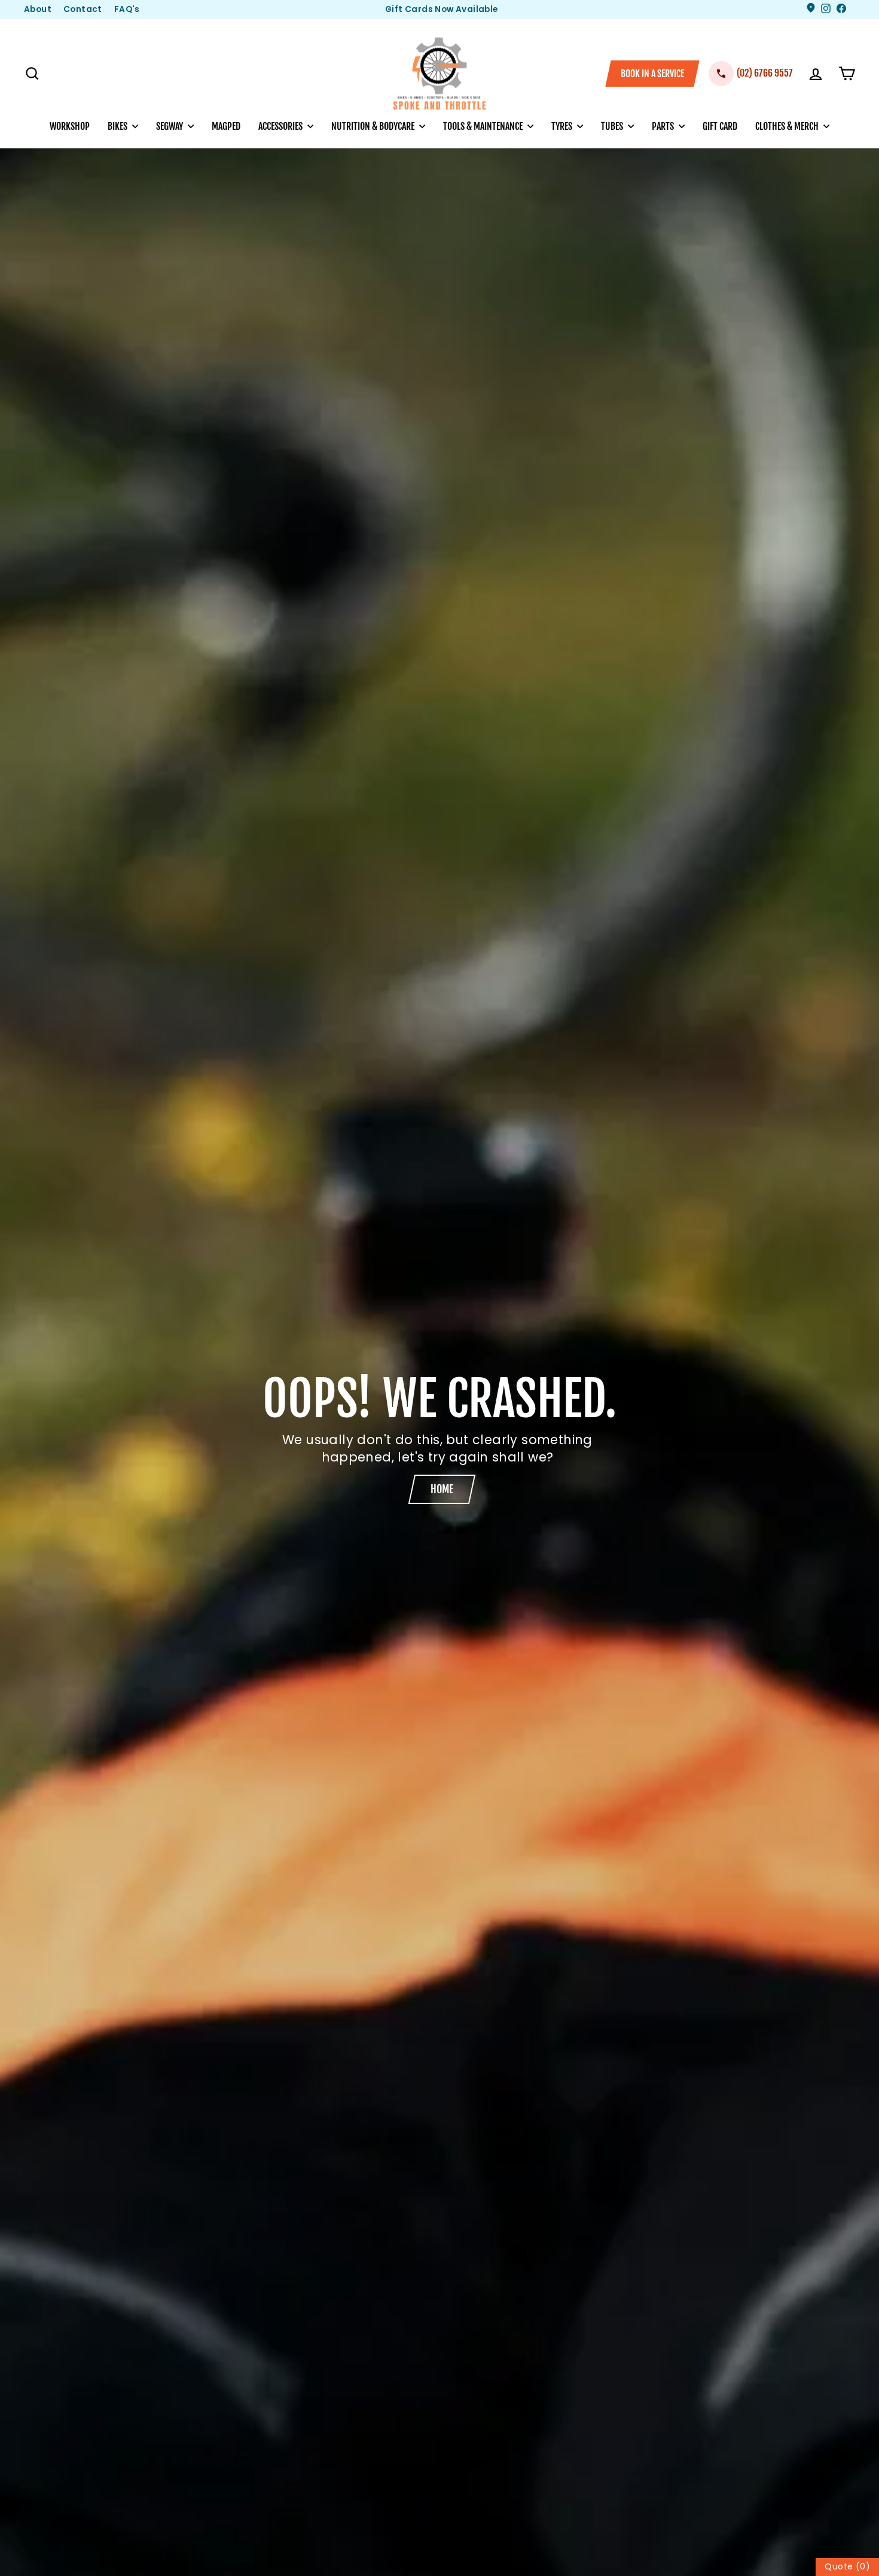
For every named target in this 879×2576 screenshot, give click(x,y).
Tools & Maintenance (484, 126)
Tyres (563, 126)
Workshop (70, 126)
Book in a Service (652, 74)
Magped (226, 126)
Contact (83, 9)
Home (442, 1489)
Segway (170, 126)
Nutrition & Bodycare (374, 126)
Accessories (281, 126)
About (38, 9)
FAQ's (127, 9)
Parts (664, 126)
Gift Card (720, 126)
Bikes (118, 126)
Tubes (613, 126)
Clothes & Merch (788, 126)
